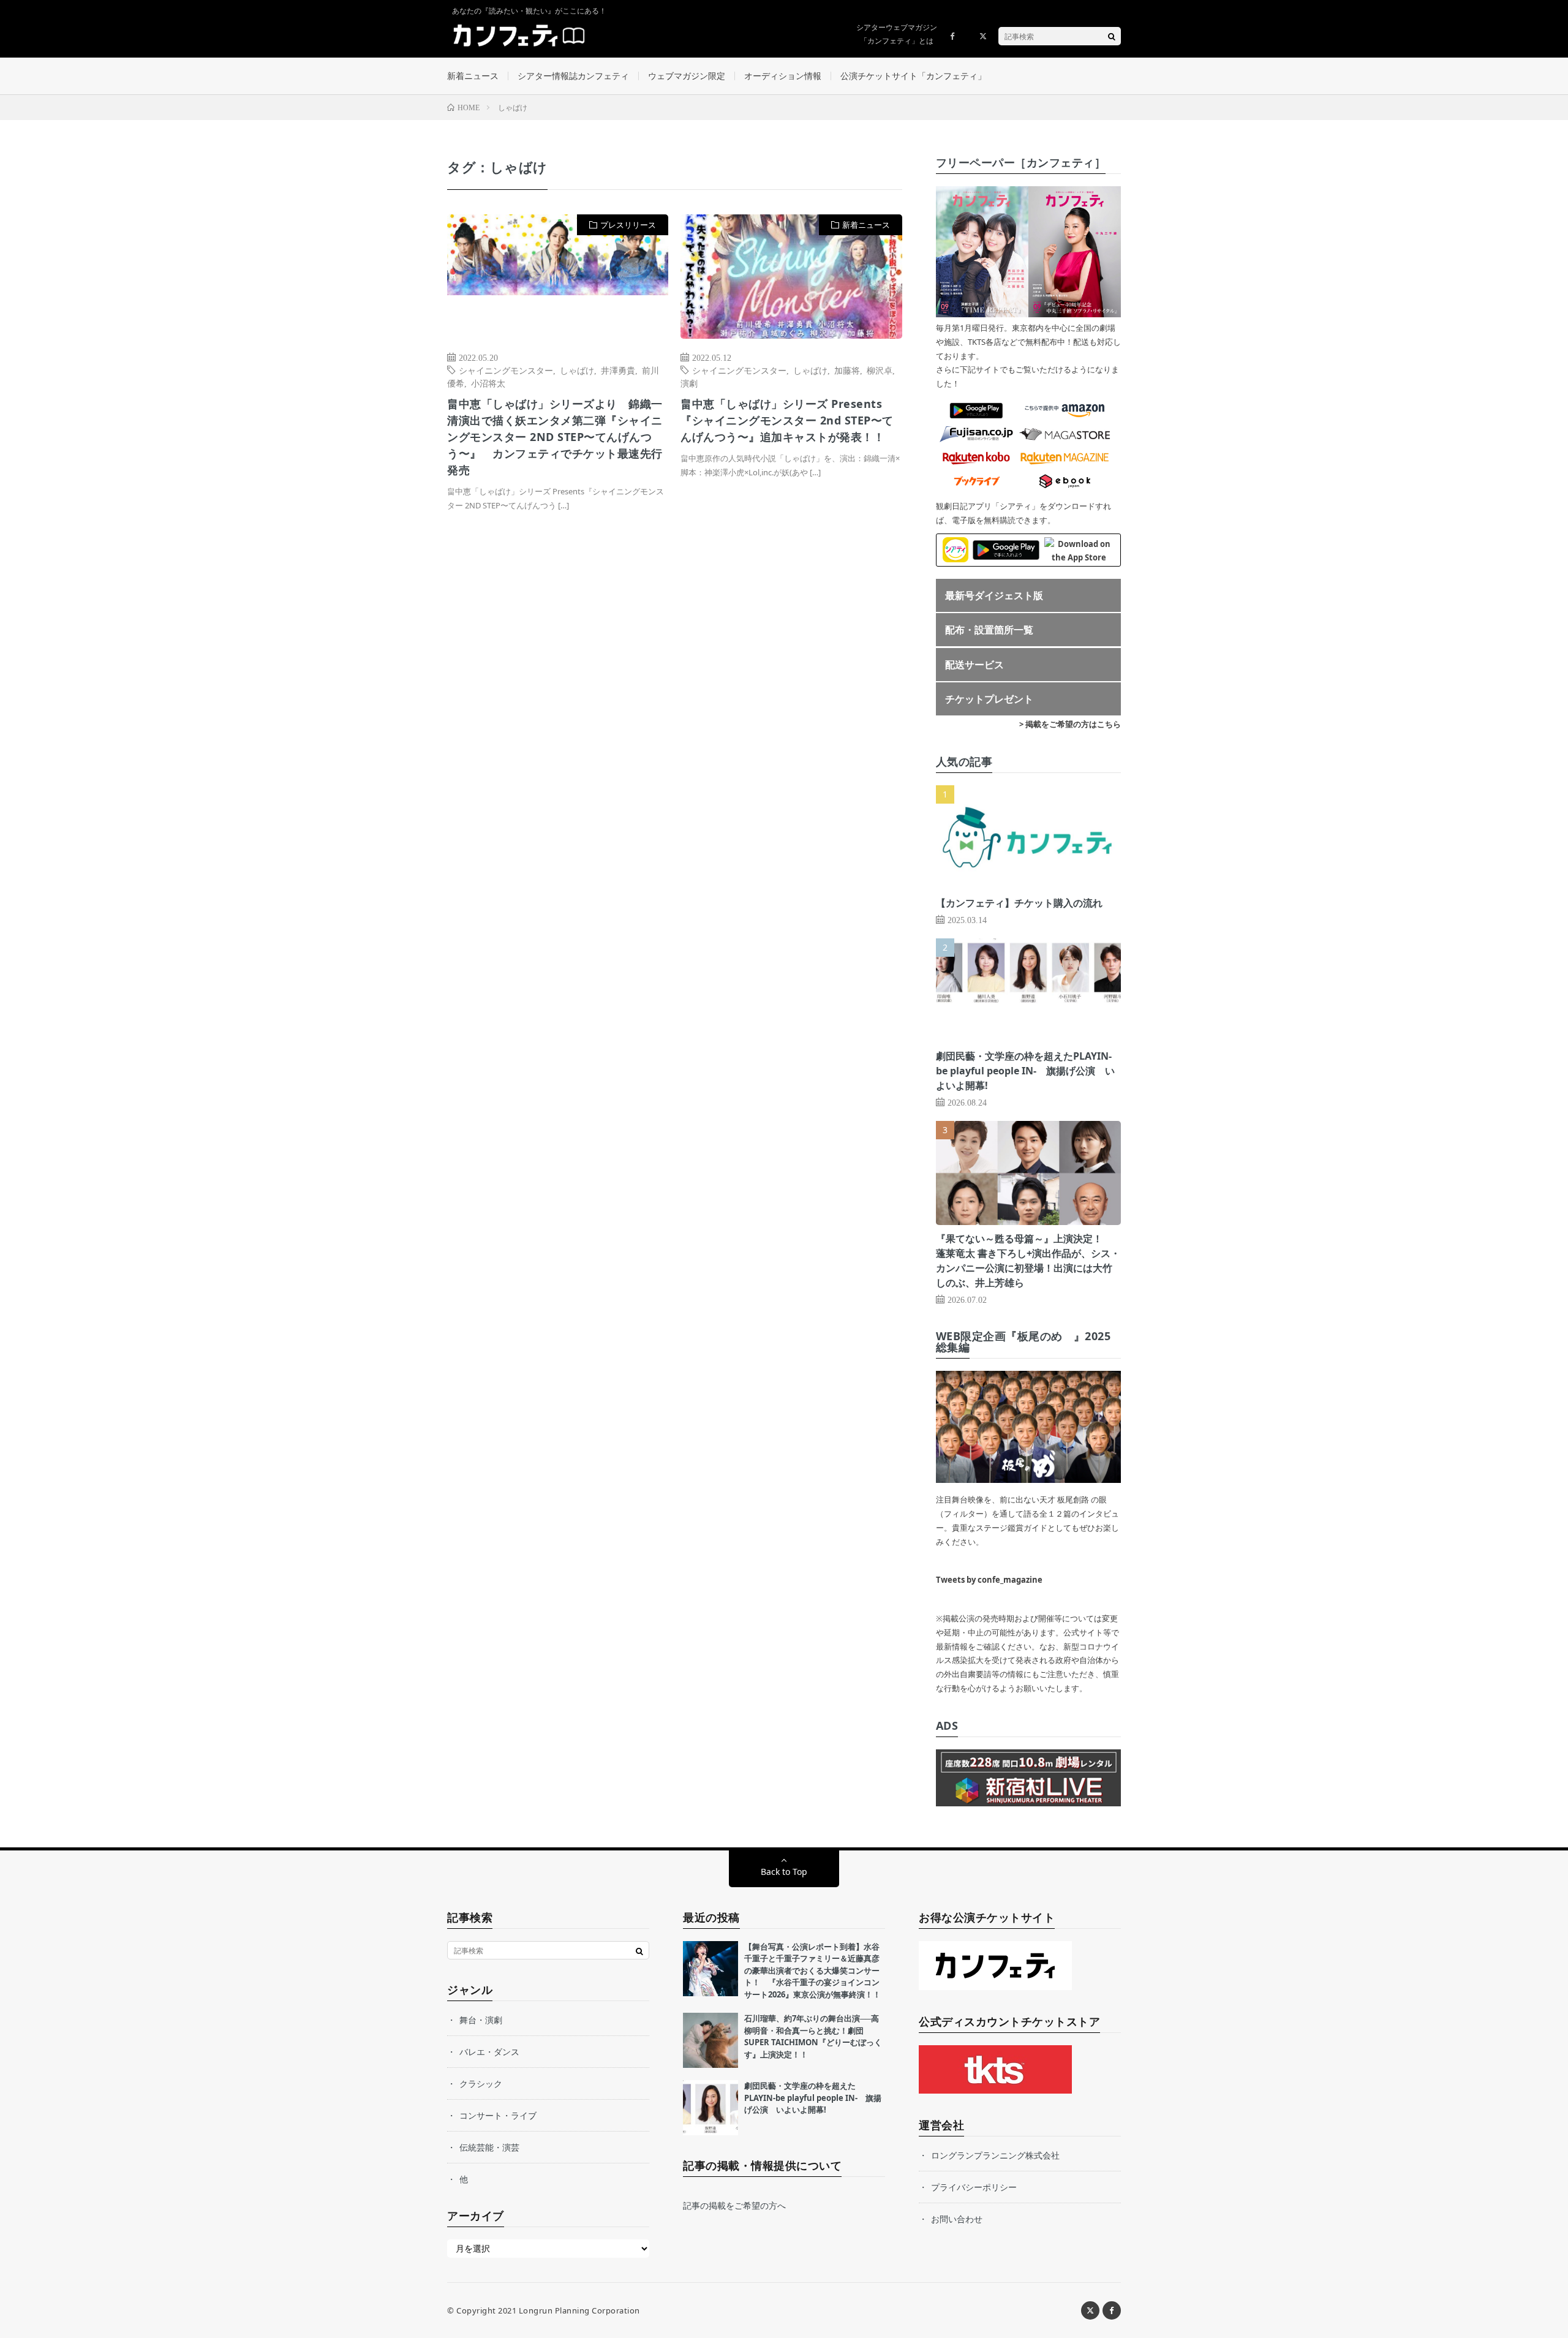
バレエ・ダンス (489, 2052)
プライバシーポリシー (974, 2187)
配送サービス (974, 665)
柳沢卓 (880, 370)
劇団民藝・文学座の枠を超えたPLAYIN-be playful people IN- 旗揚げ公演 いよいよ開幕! (1025, 1071)
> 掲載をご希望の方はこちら (1070, 724)
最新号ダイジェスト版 (994, 595)
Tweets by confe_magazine (989, 1580)
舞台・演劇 (481, 2020)
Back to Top (784, 1872)
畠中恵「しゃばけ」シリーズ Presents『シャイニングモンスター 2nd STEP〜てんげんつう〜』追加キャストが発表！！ (787, 420)
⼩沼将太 (488, 383)
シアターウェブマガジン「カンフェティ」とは (897, 34)
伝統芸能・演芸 (489, 2147)
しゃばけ (577, 370)
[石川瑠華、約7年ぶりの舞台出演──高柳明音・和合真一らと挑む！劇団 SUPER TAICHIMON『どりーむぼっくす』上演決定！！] (710, 2040)
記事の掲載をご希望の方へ (734, 2205)
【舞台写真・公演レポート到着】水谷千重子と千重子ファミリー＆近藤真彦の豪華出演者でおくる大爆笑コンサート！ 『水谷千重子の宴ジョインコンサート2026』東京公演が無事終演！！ (812, 1970)
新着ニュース (473, 76)
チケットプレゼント (989, 699)
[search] (1112, 36)
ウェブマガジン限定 (687, 76)
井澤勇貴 (618, 370)
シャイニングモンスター (506, 370)
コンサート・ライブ (498, 2115)
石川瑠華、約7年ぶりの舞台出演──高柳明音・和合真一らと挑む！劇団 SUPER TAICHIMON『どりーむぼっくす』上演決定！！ (813, 2036)
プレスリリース (628, 225)
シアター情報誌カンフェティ (573, 76)
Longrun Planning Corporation (579, 2310)
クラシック (481, 2083)
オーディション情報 (783, 76)
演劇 (689, 383)
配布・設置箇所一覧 (989, 630)
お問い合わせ (957, 2219)
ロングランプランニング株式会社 (995, 2155)
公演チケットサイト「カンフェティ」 (913, 76)
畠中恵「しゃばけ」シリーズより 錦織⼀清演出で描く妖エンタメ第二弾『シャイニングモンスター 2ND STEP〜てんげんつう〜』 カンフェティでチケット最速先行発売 (555, 437)
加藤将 (847, 370)
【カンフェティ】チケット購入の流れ (1019, 903)
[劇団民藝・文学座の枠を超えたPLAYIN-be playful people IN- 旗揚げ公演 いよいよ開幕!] (710, 2108)
